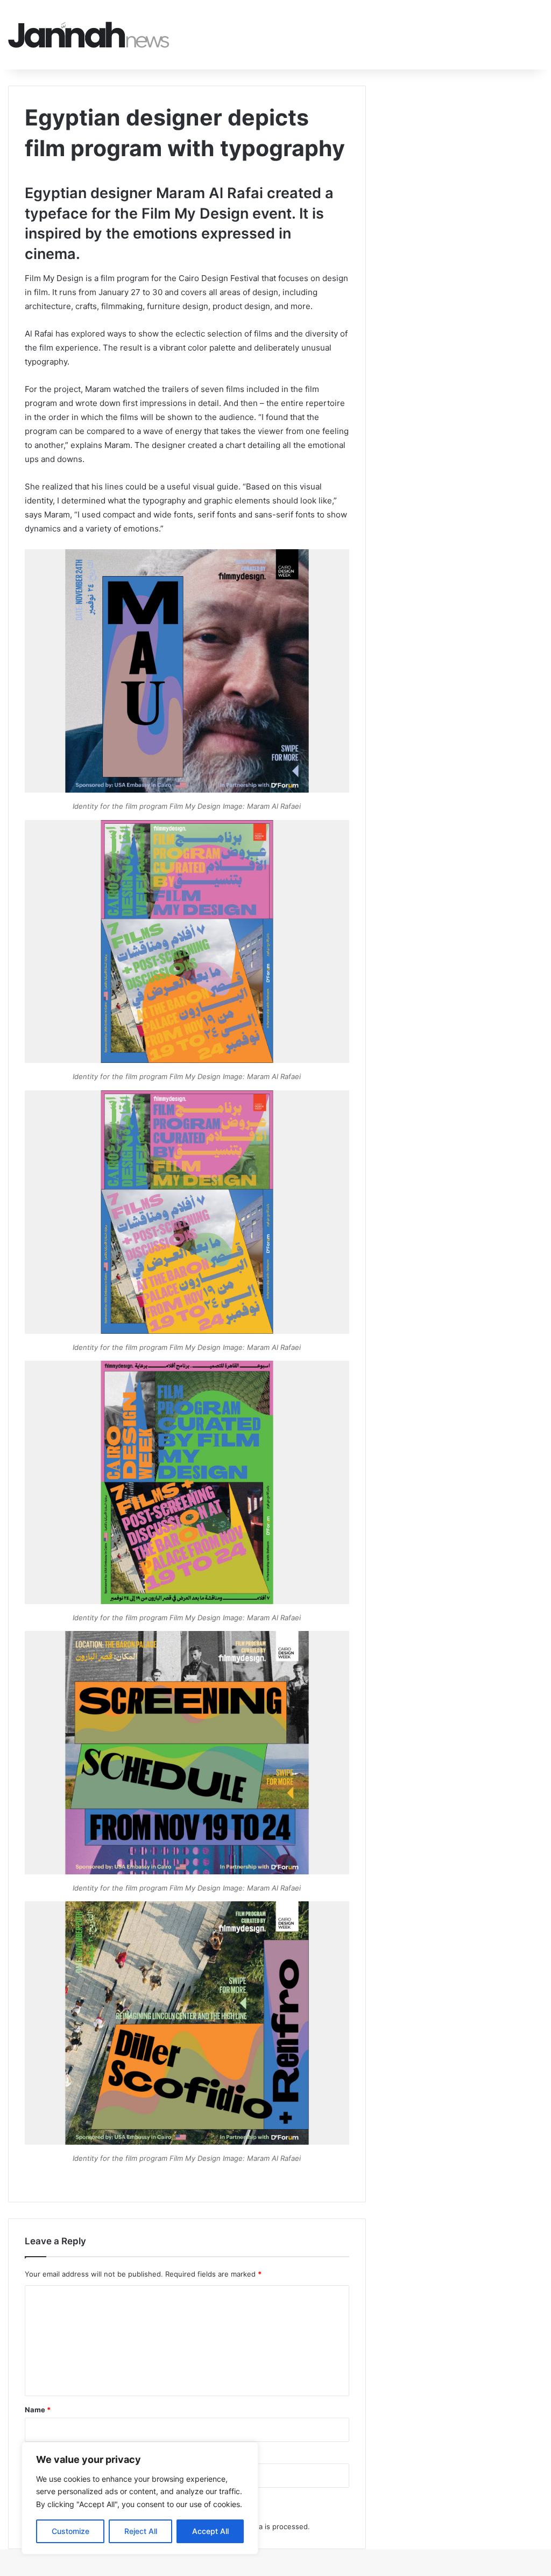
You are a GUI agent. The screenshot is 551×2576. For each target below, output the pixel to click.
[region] (140, 2498)
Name (38, 2410)
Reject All (141, 2531)
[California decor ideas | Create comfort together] (89, 35)
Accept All (210, 2531)
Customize (70, 2531)
